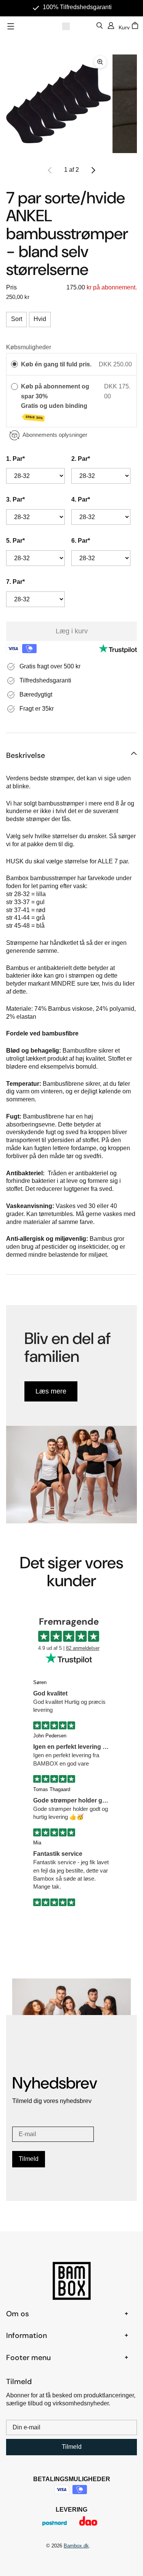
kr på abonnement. (111, 287)
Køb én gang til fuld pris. (56, 364)
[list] (71, 104)
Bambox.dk (76, 2546)
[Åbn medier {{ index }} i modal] (58, 104)
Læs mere (51, 1391)
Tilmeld (29, 2159)
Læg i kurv (72, 631)
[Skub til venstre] (50, 170)
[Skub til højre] (93, 170)
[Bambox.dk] (66, 26)
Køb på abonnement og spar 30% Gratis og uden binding (55, 402)
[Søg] (100, 26)
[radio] (14, 364)
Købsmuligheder (29, 347)
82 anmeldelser (83, 1648)
